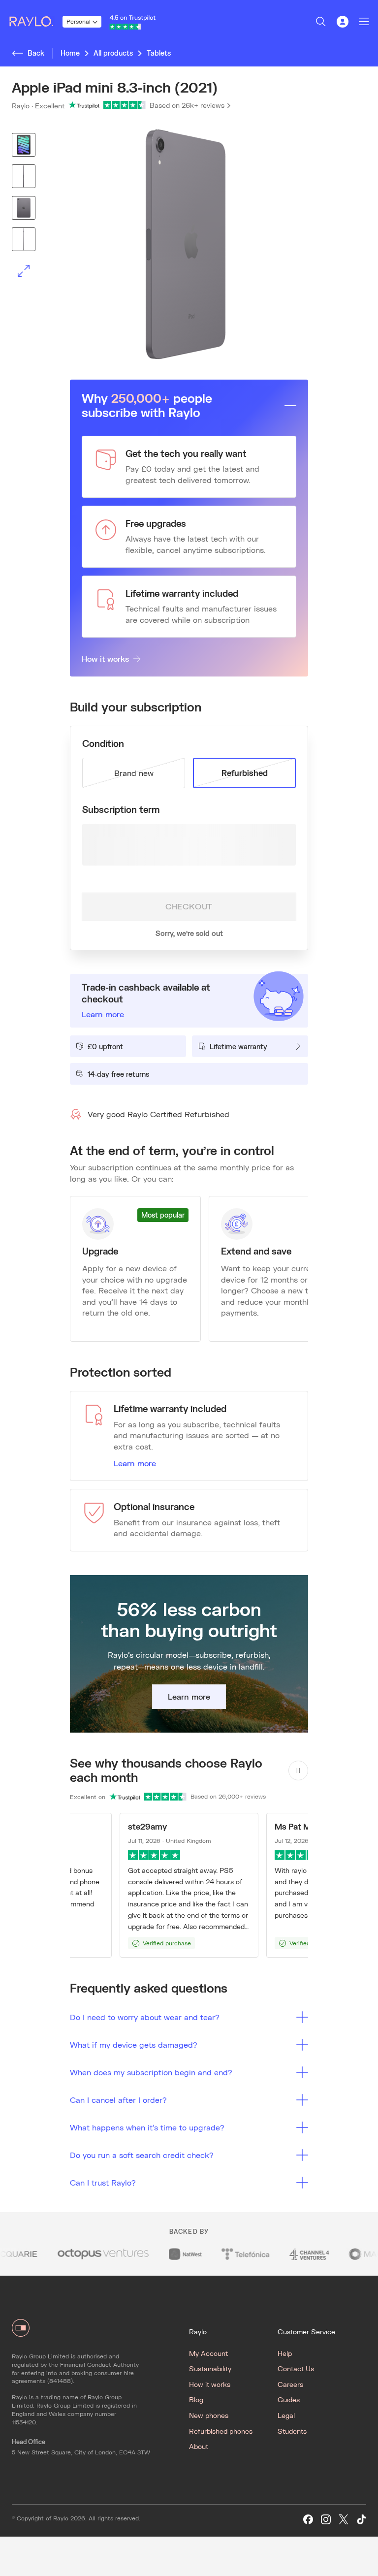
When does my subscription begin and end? (151, 2072)
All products (113, 53)
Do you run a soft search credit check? (142, 2155)
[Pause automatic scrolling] (298, 1771)
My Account (208, 2353)
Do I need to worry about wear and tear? (145, 2017)
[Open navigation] (364, 22)
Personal (79, 21)
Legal (286, 2415)
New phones (209, 2415)
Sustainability (210, 2368)
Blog (196, 2399)
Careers (290, 2384)
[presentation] (189, 244)
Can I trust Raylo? (103, 2182)
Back (36, 53)
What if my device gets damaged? (134, 2045)
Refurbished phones (221, 2431)
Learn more (135, 1463)
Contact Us (296, 2368)
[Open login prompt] (343, 22)
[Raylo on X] (344, 2520)
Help (285, 2353)
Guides (289, 2399)
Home (70, 53)
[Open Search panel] (321, 22)
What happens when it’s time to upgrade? (147, 2127)
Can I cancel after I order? (118, 2100)
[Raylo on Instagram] (326, 2520)
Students (292, 2431)
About (199, 2446)
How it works (105, 659)
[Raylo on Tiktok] (361, 2520)
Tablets (159, 53)
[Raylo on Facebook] (308, 2520)
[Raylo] (35, 22)
